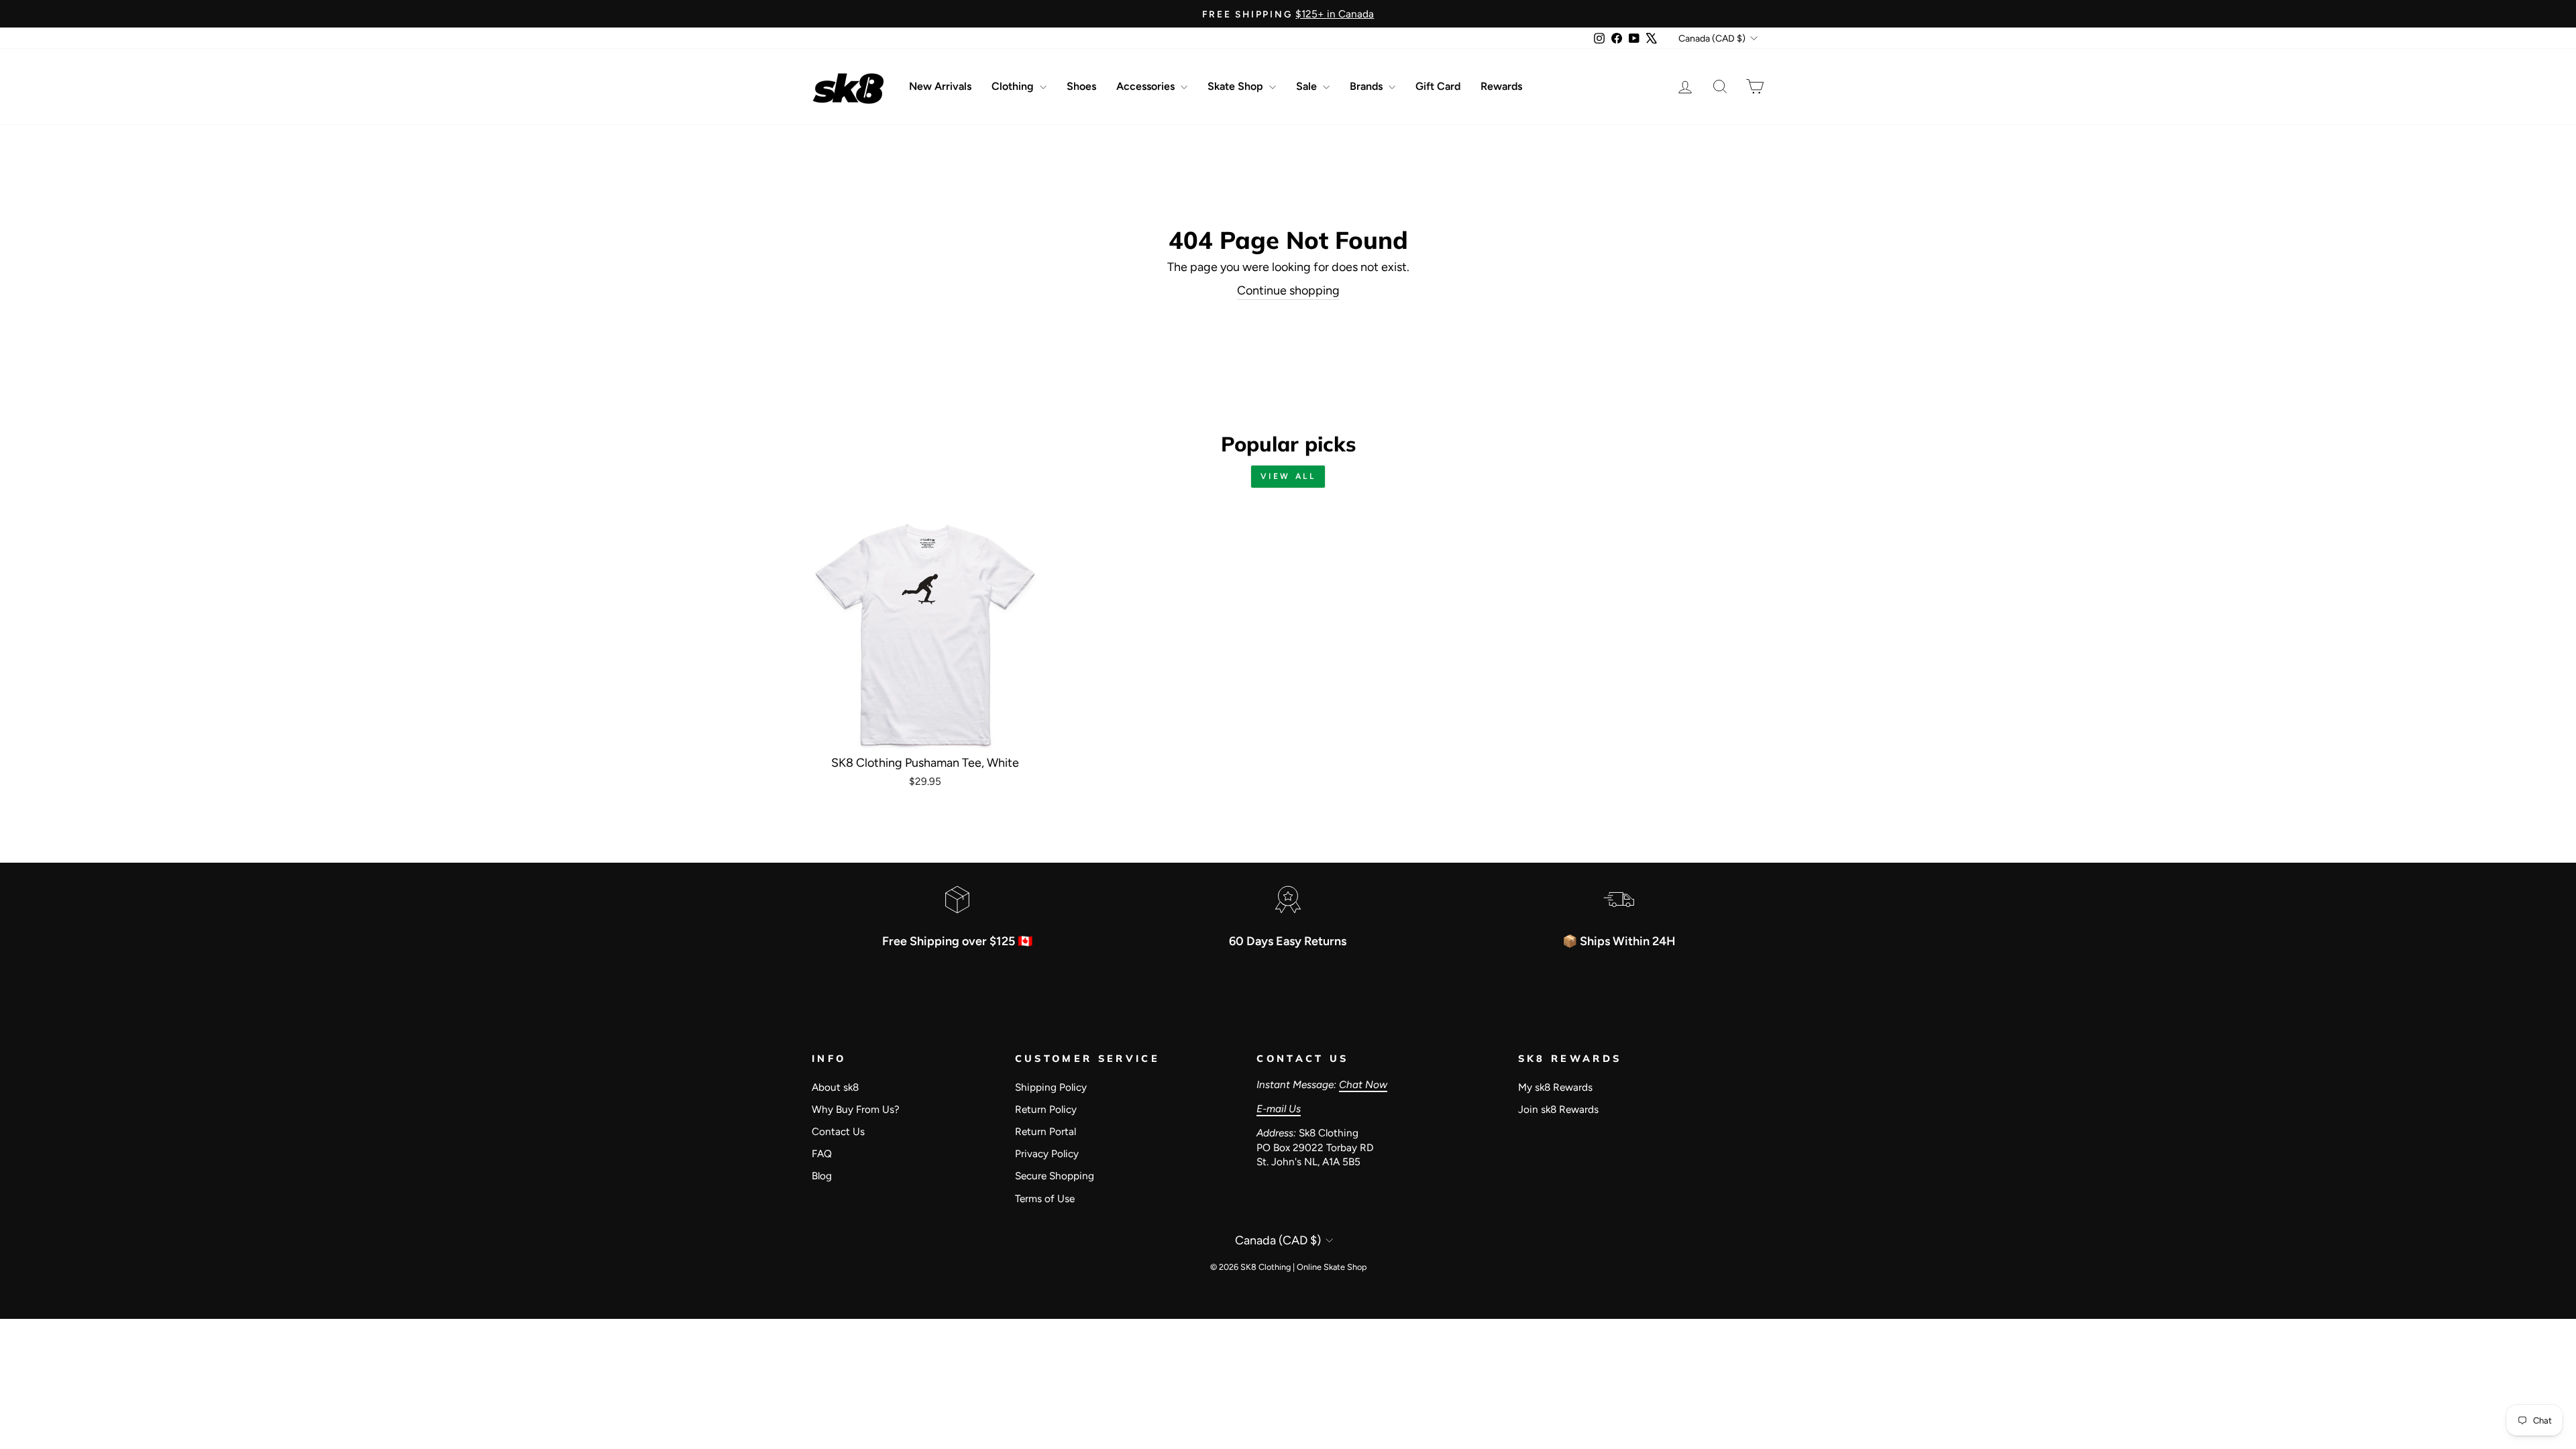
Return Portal (1045, 1131)
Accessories (1147, 86)
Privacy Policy (1047, 1153)
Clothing (1014, 86)
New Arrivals (940, 86)
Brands (1367, 86)
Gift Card (1438, 86)
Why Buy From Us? (856, 1109)
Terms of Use (1045, 1198)
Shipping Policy (1051, 1087)
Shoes (1081, 86)
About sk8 (835, 1087)
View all (1288, 476)
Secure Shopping (1055, 1176)
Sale (1308, 86)
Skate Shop (1237, 86)
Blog (822, 1176)
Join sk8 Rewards (1558, 1109)
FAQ (822, 1153)
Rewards (1501, 86)
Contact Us (838, 1131)
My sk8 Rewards (1555, 1087)
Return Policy (1046, 1109)
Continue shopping (1288, 290)
